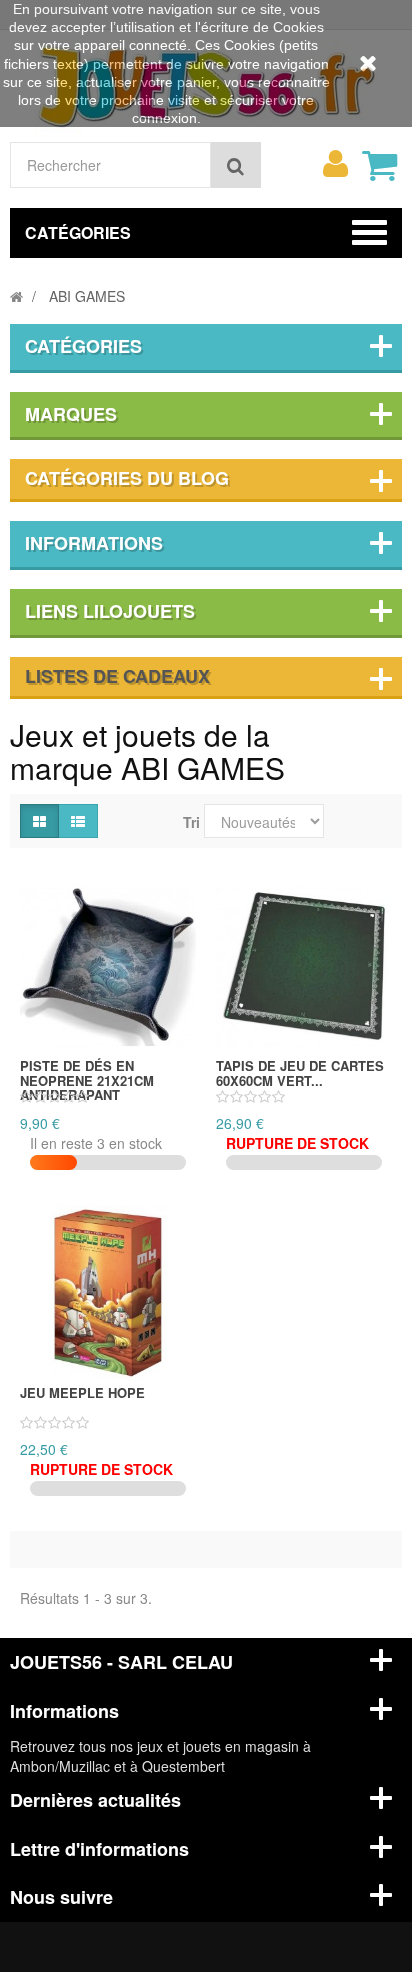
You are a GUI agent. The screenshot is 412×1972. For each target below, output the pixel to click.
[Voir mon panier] (379, 165)
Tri (191, 822)
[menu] (335, 164)
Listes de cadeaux (117, 676)
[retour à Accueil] (16, 296)
